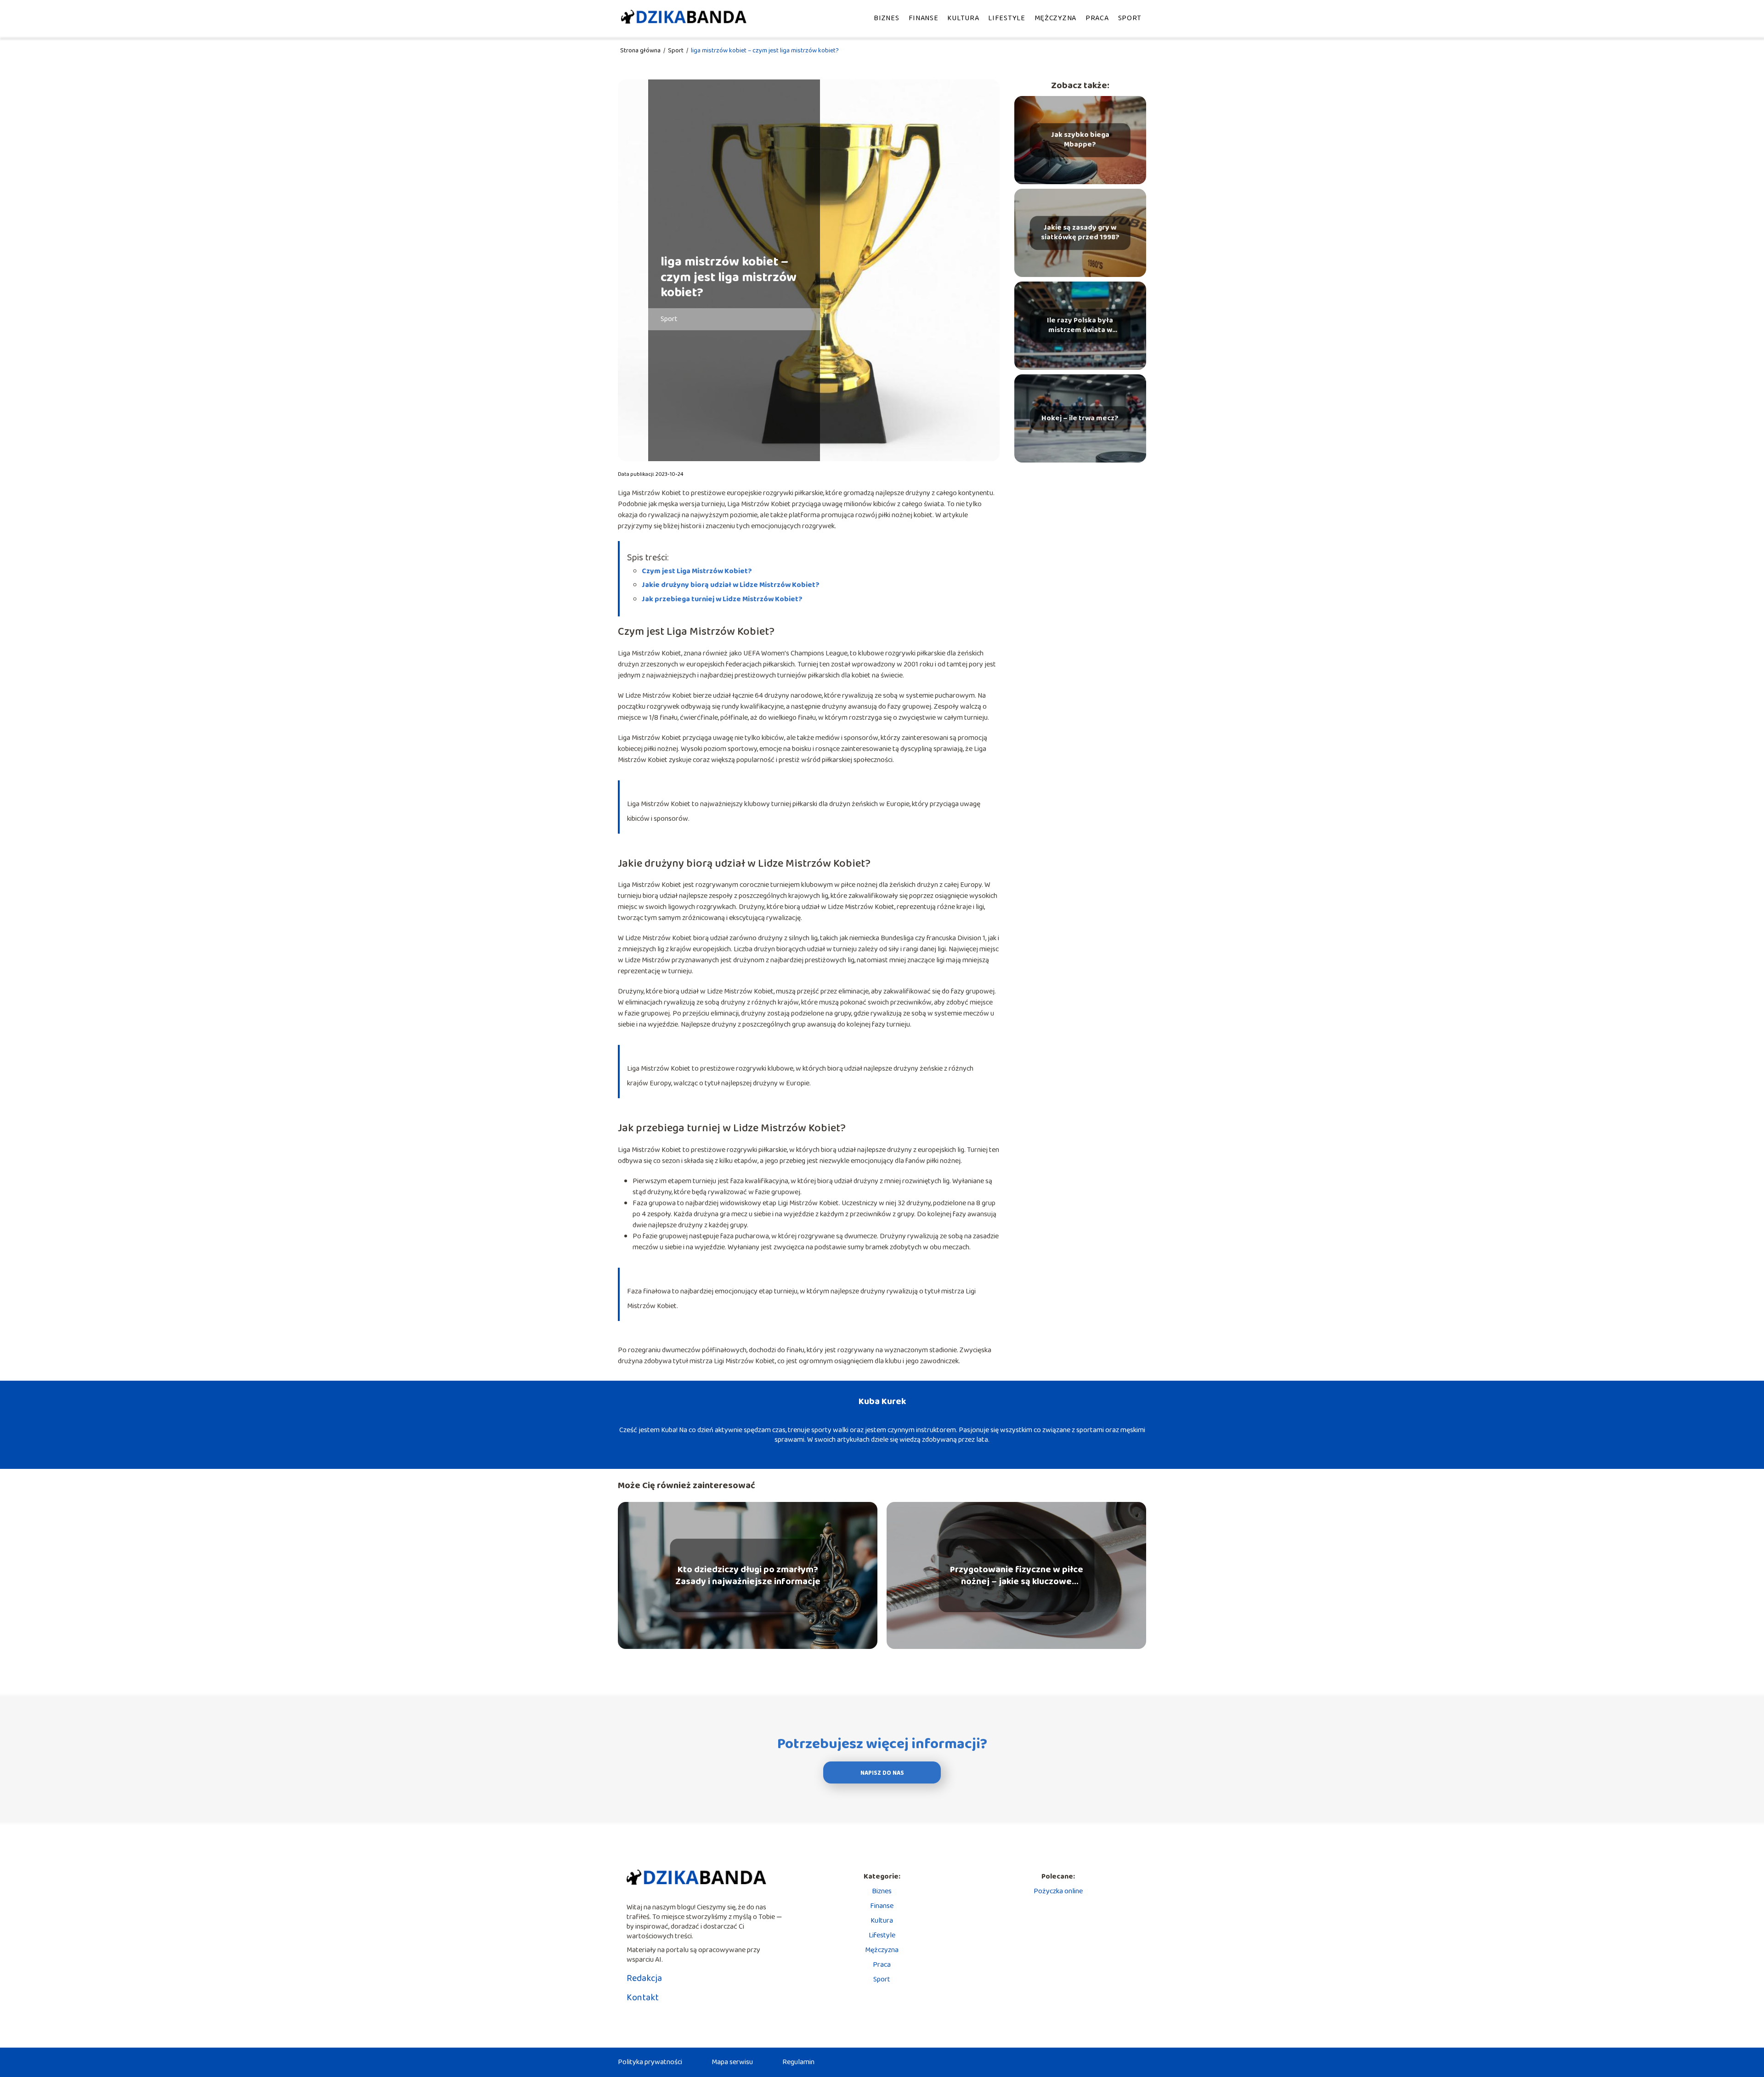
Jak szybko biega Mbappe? (1080, 140)
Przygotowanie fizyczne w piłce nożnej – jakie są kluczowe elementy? (1017, 1575)
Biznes (886, 18)
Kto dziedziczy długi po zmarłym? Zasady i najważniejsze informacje (748, 1575)
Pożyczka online (1058, 1891)
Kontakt (643, 1998)
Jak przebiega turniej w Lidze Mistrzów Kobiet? (722, 599)
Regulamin (798, 2062)
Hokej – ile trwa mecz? (1080, 419)
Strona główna (641, 51)
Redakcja (644, 1978)
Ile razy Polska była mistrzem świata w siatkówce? (1080, 326)
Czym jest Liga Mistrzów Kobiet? (697, 571)
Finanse (924, 18)
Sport (1130, 18)
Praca (1097, 18)
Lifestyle (1006, 18)
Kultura (963, 18)
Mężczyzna (1055, 18)
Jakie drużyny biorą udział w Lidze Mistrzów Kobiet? (731, 585)
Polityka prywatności (650, 2062)
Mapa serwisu (732, 2062)
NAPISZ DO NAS (882, 1773)
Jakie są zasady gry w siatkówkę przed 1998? (1080, 233)
